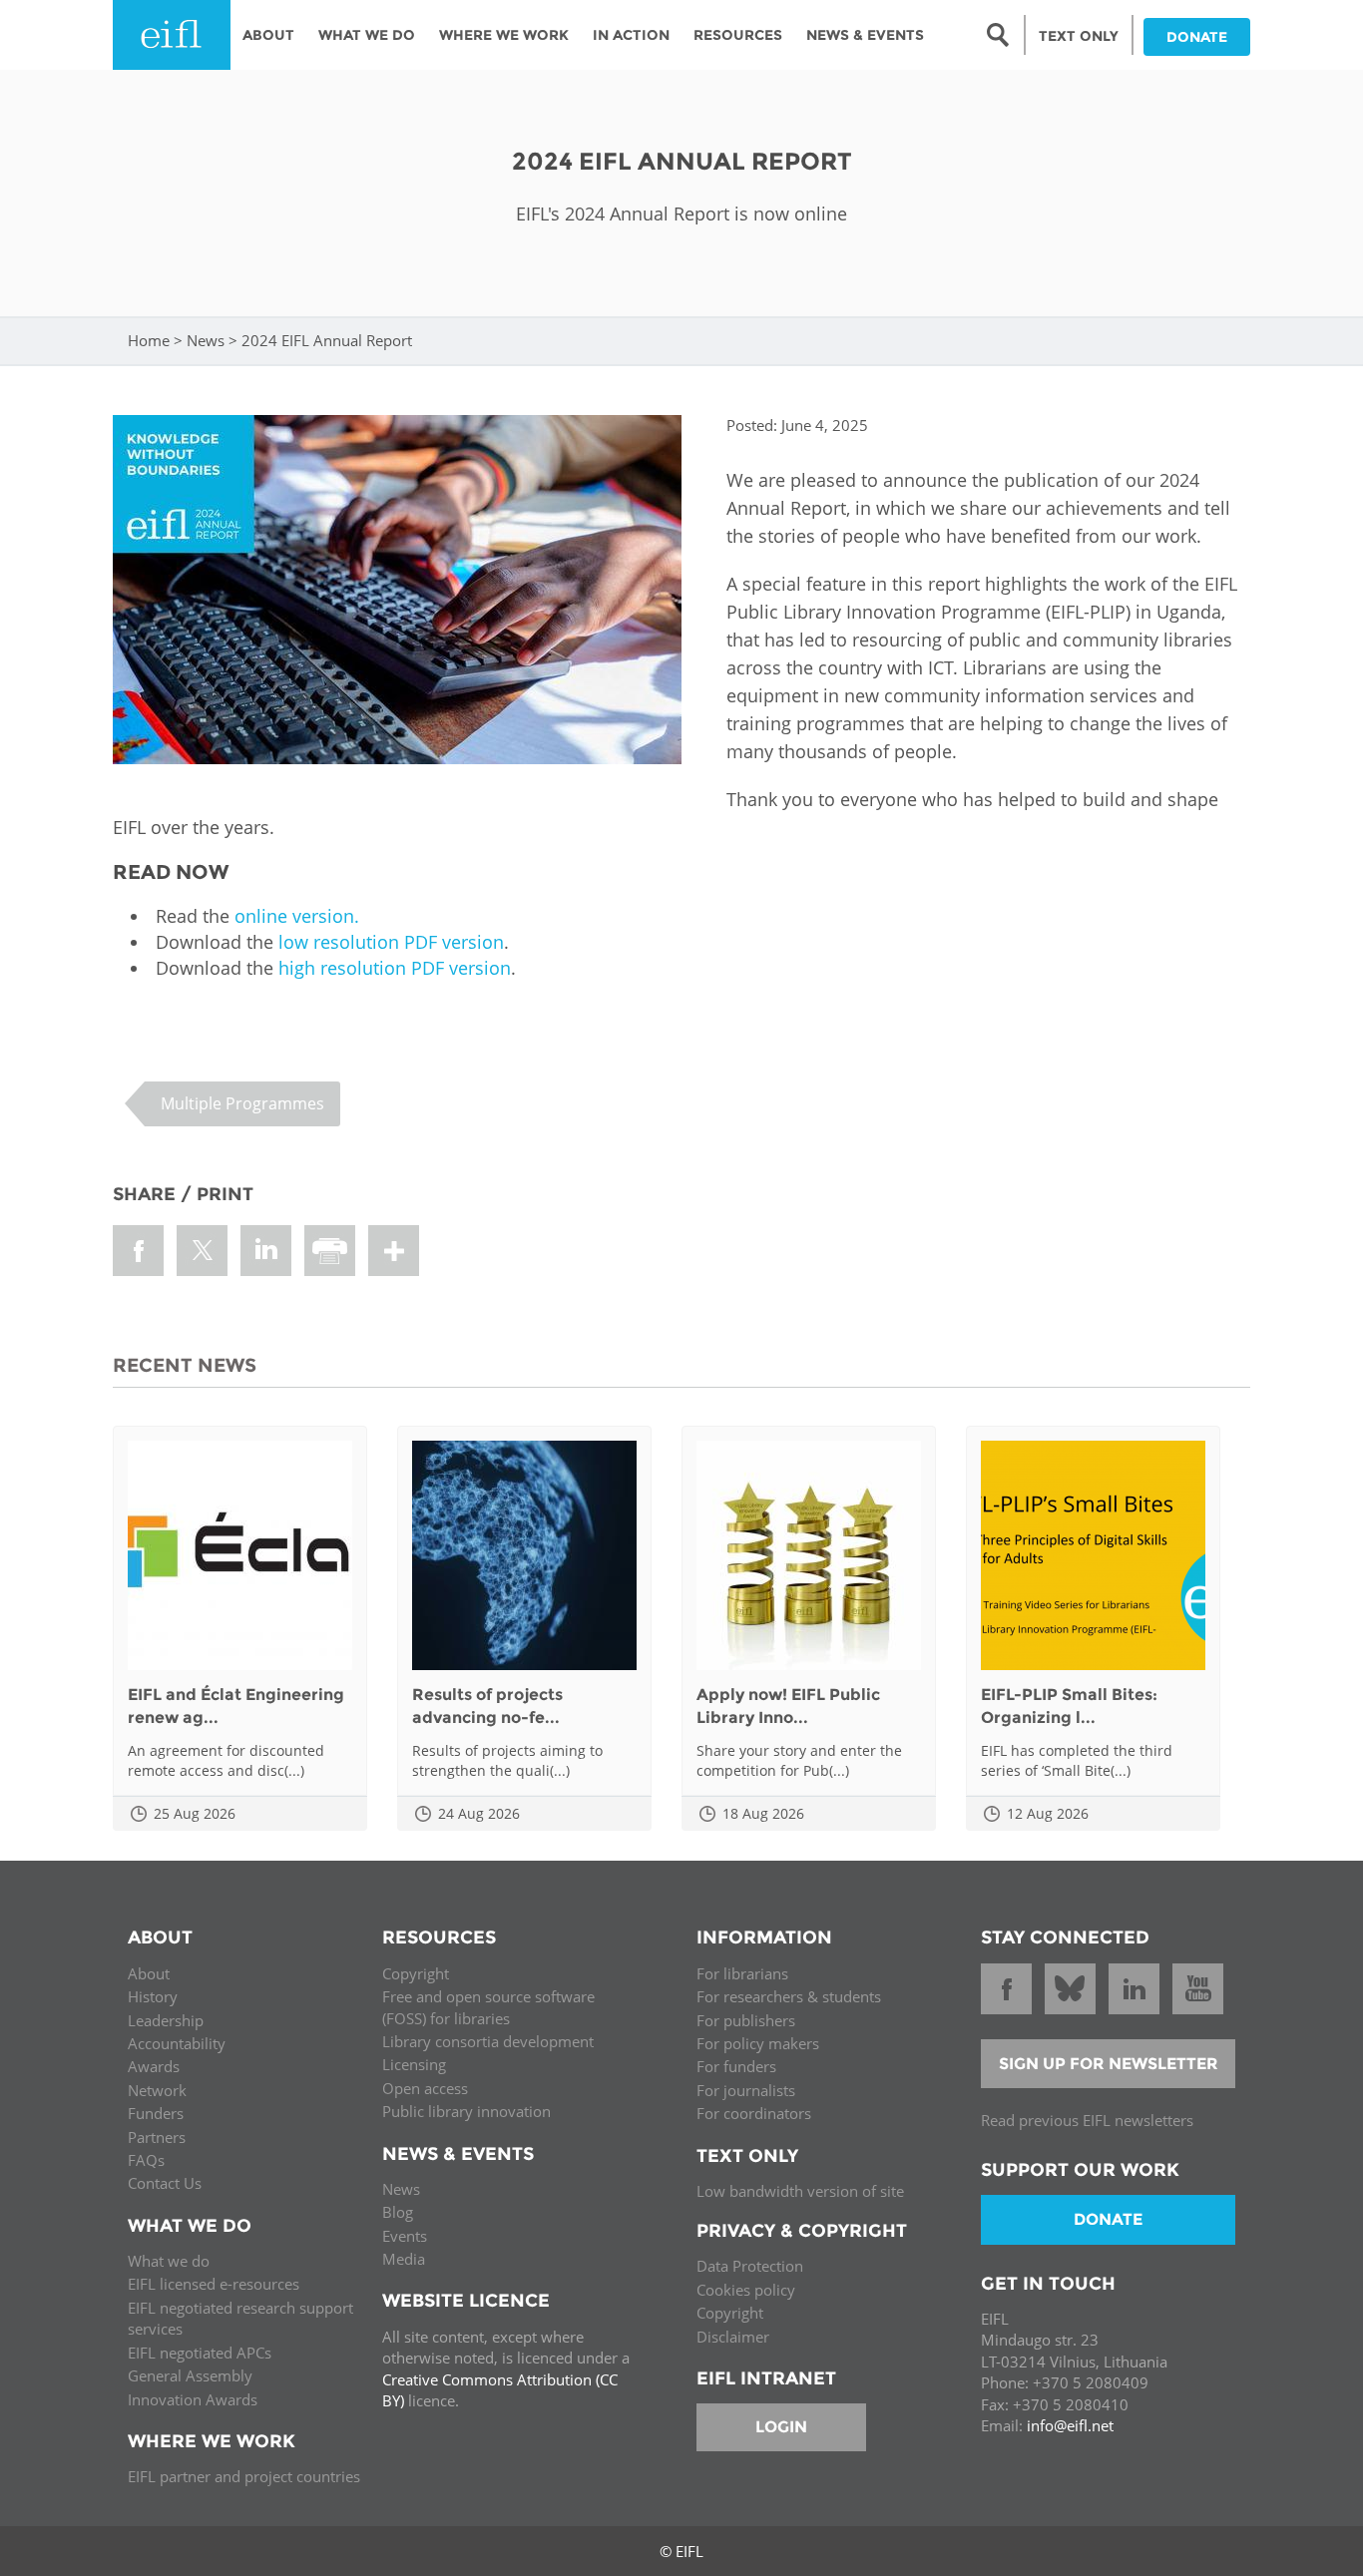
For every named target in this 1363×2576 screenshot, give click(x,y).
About (268, 35)
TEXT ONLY (1079, 36)
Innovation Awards (193, 2399)
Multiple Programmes (242, 1103)
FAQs (146, 2160)
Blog (398, 2212)
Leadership (166, 2020)
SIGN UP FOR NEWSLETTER (1109, 2064)
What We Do (367, 35)
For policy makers (758, 2043)
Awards (154, 2066)
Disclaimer (733, 2337)
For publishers (746, 2020)
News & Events (865, 35)
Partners (157, 2137)
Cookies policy (746, 2290)
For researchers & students (789, 1996)
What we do (169, 2261)
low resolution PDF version (391, 942)
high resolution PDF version (395, 968)
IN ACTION (631, 35)
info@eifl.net (1070, 2425)
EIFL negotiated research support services (240, 2318)
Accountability (177, 2043)
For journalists (746, 2090)
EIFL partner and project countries (244, 2476)
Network (157, 2090)
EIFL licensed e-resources (214, 2284)
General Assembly (190, 2375)
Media (404, 2259)
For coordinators (754, 2113)
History (153, 1996)
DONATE (1197, 37)
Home (149, 340)
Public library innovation (466, 2111)
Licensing (414, 2064)
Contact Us (165, 2183)
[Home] (172, 35)
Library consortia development (488, 2041)
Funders (156, 2113)
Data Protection (750, 2266)
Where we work (504, 35)
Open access (425, 2088)
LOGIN (781, 2427)
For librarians (742, 1973)
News (206, 340)
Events (405, 2236)
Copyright (416, 1973)
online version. (297, 916)
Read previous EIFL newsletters (1087, 2120)
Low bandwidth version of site (800, 2191)
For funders (736, 2066)
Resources (738, 35)
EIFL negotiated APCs (200, 2353)
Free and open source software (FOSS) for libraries (488, 2007)
